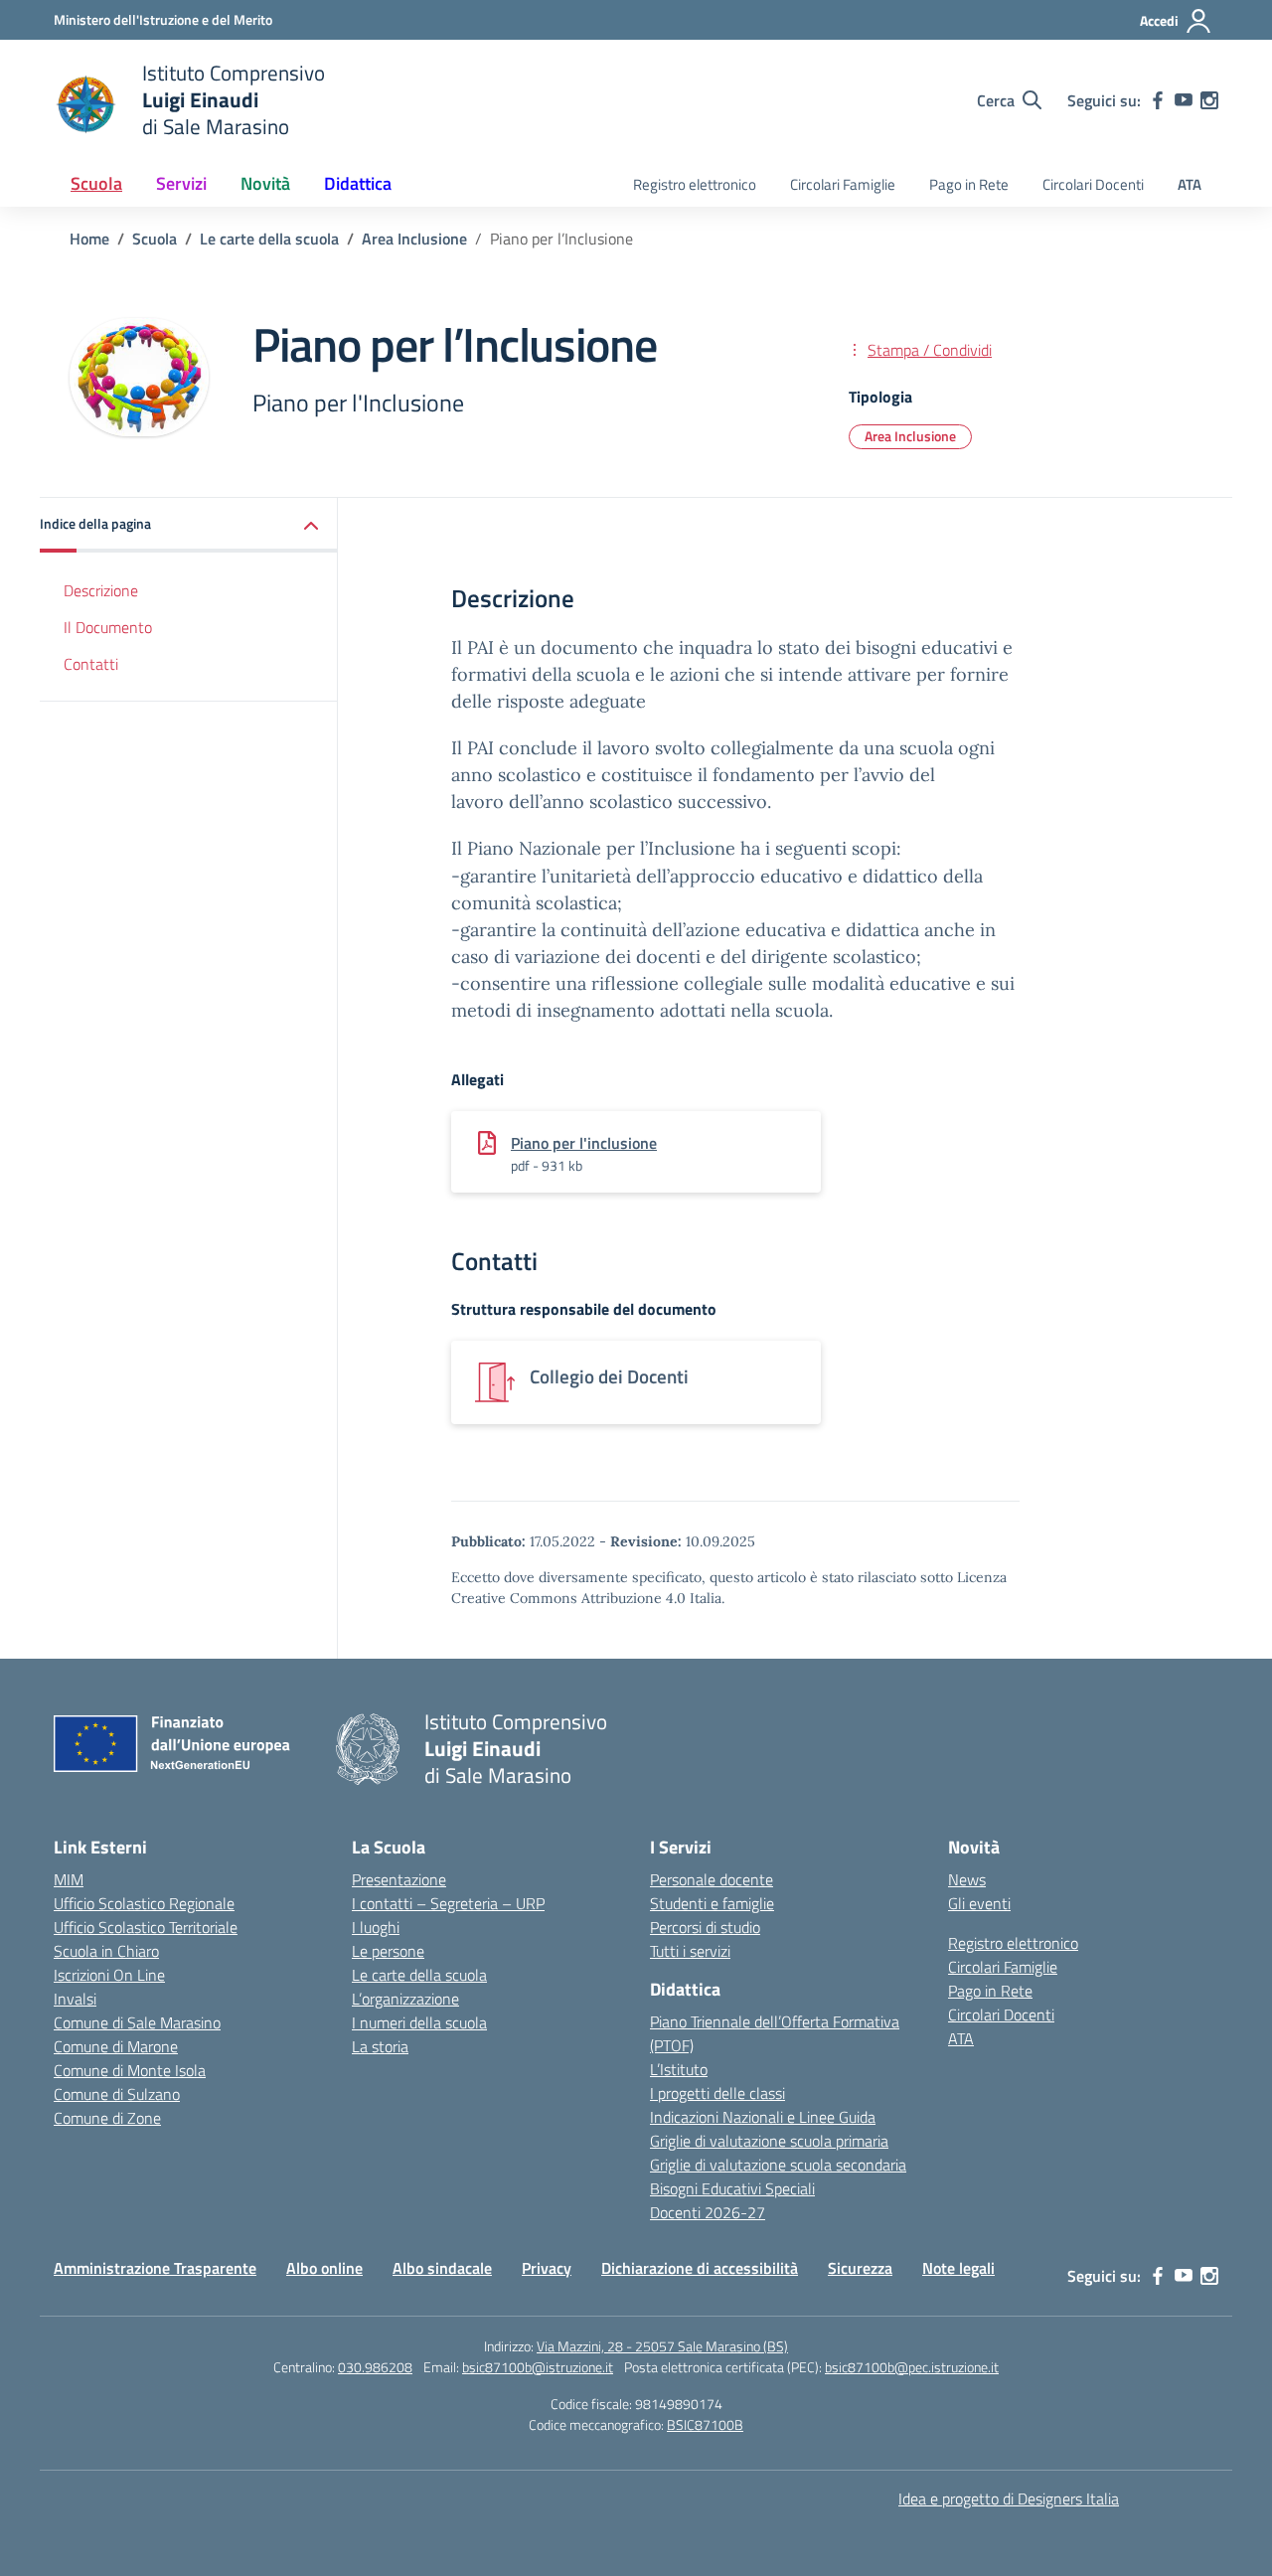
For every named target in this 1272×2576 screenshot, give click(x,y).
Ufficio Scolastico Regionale (144, 1903)
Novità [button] (265, 183)
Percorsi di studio (705, 1927)
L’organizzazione (405, 1999)
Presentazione (399, 1879)
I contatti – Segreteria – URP (448, 1903)
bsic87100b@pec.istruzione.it (912, 2367)
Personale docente (712, 1879)
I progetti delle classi (717, 2093)
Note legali (958, 2268)
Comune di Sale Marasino (137, 2022)
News (967, 1879)
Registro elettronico (695, 184)
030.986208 (375, 2367)
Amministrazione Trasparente (155, 2268)
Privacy (547, 2268)
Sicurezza (860, 2268)
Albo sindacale (442, 2268)
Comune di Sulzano (117, 2094)
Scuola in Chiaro (106, 1951)
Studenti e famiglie (712, 1903)
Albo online (324, 2268)
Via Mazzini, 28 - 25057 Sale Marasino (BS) (662, 2346)
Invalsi (75, 1999)
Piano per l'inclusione (584, 1143)
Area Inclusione (910, 436)
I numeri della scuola (419, 2022)
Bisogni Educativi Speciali (732, 2188)
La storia (380, 2046)
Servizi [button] (181, 183)
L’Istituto (679, 2069)
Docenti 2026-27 (708, 2212)
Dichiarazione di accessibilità (700, 2268)
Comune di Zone (107, 2118)
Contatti (91, 664)
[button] (189, 525)
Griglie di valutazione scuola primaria (769, 2141)
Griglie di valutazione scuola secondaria (778, 2165)
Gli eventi (979, 1903)
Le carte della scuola (419, 1975)
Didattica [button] (358, 183)
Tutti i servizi (690, 1951)
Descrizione (101, 590)
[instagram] (1209, 100)
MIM (69, 1879)
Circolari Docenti (1093, 184)
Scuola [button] (96, 183)
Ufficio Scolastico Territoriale (146, 1927)
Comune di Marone (116, 2046)
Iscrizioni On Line (109, 1975)
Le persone (388, 1951)
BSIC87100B (705, 2424)
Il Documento (108, 627)
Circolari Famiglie (843, 184)
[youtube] (1184, 100)
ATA (1190, 184)
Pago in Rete (969, 184)
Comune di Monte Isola (130, 2070)
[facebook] (1158, 100)
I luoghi (376, 1927)
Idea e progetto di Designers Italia (1009, 2498)
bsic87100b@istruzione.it (538, 2367)
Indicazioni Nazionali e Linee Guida (763, 2117)
